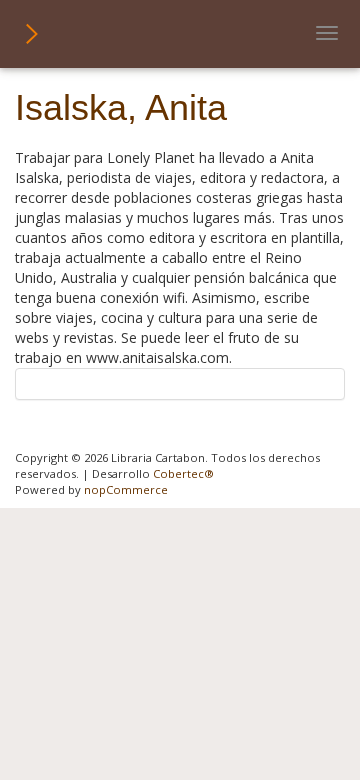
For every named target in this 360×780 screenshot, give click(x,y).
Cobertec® (183, 473)
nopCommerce (126, 489)
